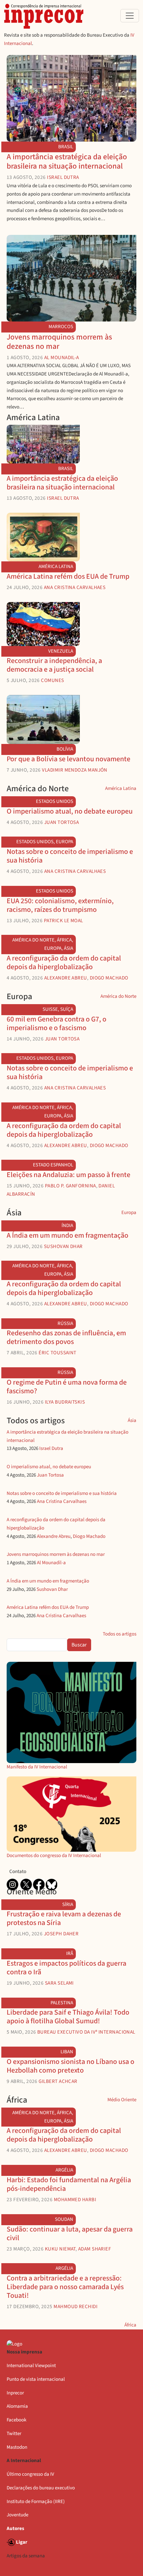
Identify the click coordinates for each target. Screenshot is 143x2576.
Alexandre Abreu (66, 978)
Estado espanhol (53, 1165)
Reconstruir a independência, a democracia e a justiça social (54, 665)
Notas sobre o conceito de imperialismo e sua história (70, 856)
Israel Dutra (63, 177)
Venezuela (61, 651)
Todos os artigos (120, 1634)
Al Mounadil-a (62, 357)
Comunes (52, 680)
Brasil (66, 147)
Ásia (69, 948)
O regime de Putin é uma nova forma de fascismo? (67, 1387)
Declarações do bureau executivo (41, 2488)
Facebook (16, 2420)
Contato (18, 1872)
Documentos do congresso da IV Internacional (54, 1856)
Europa (65, 842)
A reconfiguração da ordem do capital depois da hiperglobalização (64, 963)
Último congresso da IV (30, 2474)
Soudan (64, 2219)
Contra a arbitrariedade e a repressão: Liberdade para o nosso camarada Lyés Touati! (65, 2287)
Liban (67, 2052)
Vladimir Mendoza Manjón (75, 770)
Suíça (67, 1009)
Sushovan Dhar (63, 1246)
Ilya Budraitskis (65, 1402)
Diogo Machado (109, 978)
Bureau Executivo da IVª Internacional (86, 2032)
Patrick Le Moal (64, 921)
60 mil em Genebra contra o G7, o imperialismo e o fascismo (57, 1024)
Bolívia (65, 749)
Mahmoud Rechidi (75, 2306)
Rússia (65, 1323)
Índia (67, 1226)
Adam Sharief (95, 2249)
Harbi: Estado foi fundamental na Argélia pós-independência (69, 2184)
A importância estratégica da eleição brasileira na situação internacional (67, 161)
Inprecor (15, 2393)
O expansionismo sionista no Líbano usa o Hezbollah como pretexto (71, 2066)
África (64, 940)
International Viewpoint (31, 2366)
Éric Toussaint (57, 1353)
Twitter (14, 2434)
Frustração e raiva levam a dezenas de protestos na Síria (64, 1919)
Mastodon (17, 2447)
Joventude (17, 2515)
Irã (70, 1953)
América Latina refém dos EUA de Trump (68, 577)
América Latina (56, 567)
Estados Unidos (55, 801)
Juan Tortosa (62, 822)
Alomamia (17, 2406)
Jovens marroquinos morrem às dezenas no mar (59, 342)
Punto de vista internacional (36, 2379)
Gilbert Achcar (58, 2081)
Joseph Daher (61, 1934)
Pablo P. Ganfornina (71, 1186)
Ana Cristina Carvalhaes (75, 587)
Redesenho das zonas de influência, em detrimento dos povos (66, 1337)
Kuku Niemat (60, 2249)
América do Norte (33, 940)
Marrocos (61, 327)
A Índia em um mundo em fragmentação (68, 1236)
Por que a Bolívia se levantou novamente (69, 759)
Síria (68, 1905)
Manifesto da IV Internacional (37, 1767)
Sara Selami (59, 1983)
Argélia (64, 2170)
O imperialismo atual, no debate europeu (70, 811)
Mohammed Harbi (75, 2200)
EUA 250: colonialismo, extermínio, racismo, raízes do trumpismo (60, 905)
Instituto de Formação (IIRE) (36, 2502)
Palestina (62, 2003)
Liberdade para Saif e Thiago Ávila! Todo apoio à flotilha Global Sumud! (68, 2017)
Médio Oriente (122, 2100)
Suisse (50, 1009)
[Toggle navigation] (130, 16)
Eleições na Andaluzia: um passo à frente (69, 1175)
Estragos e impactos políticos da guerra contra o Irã (67, 1968)
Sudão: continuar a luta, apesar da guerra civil (70, 2234)
